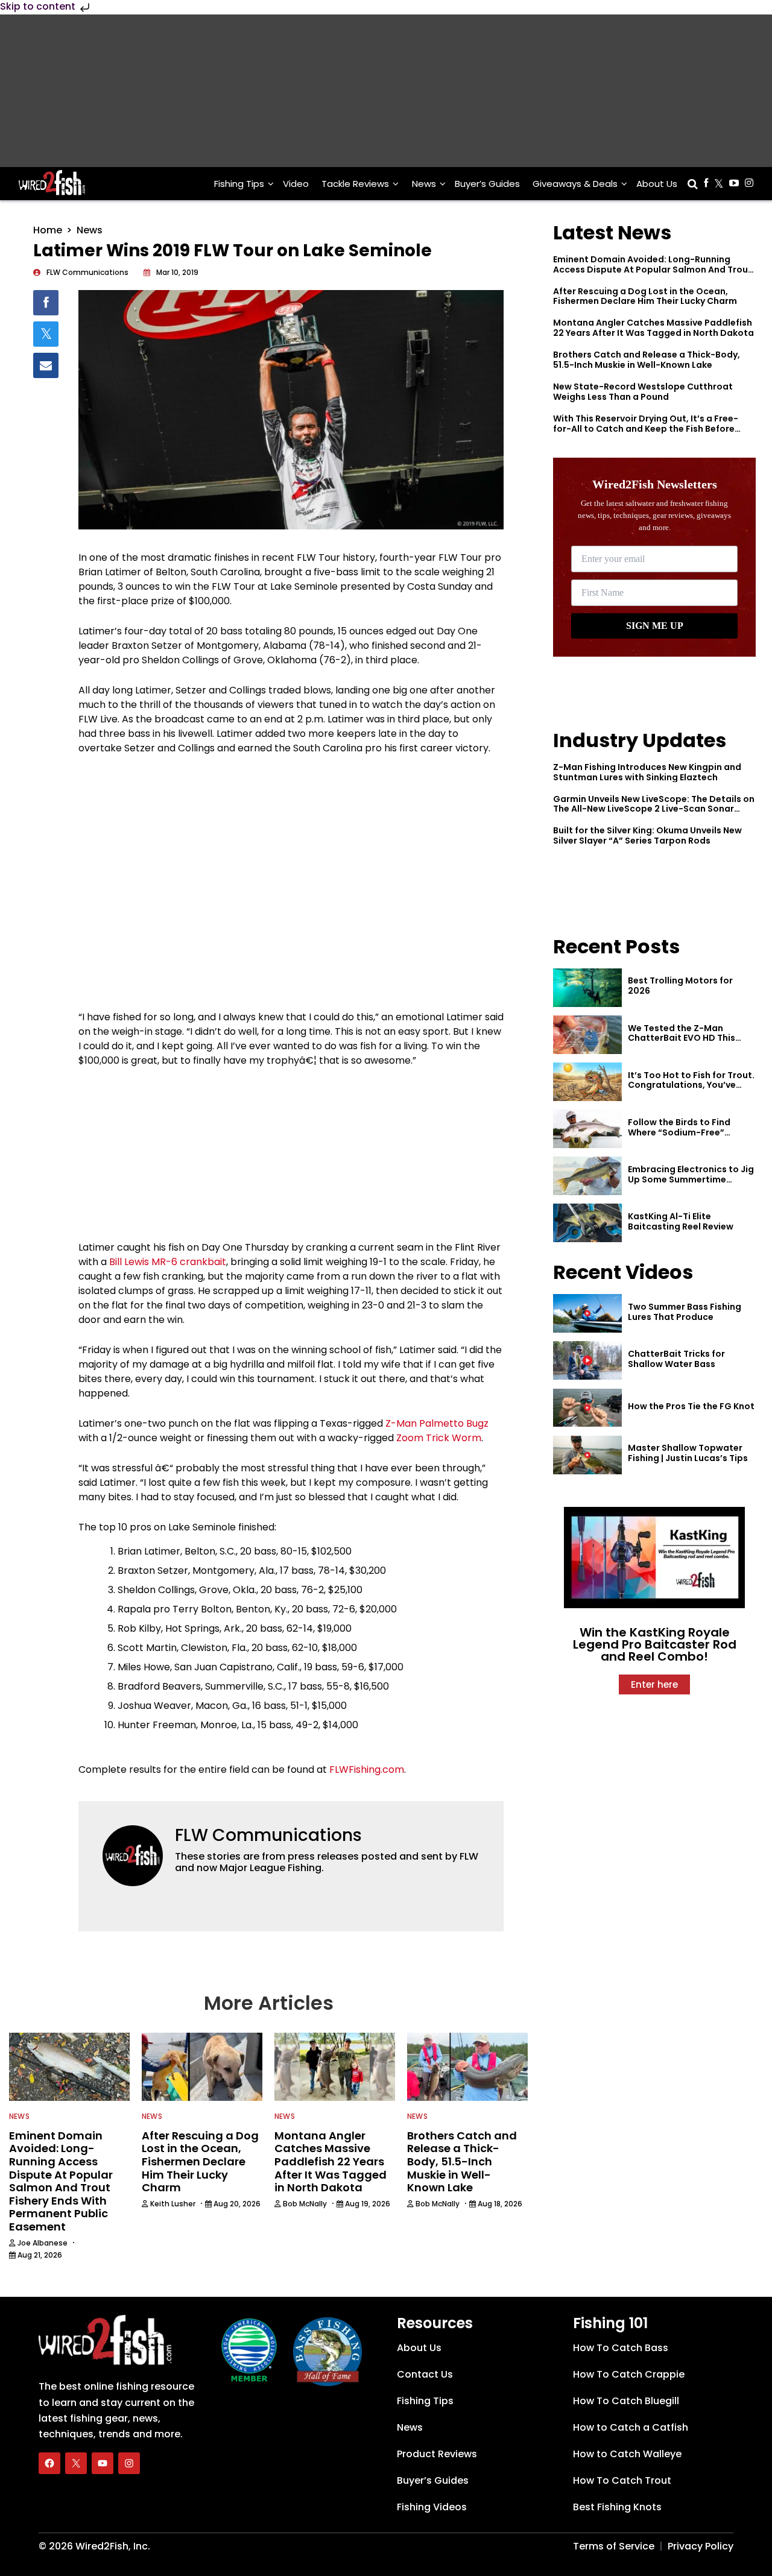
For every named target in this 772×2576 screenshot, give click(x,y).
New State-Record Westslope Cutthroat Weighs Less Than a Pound (643, 392)
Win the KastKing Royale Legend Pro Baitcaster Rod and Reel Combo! (655, 1644)
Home (48, 230)
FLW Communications (268, 1835)
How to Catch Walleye (627, 2454)
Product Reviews (437, 2454)
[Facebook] (49, 2463)
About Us (657, 184)
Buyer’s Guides (487, 184)
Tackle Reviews (355, 184)
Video (296, 184)
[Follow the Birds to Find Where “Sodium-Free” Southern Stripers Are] (587, 1129)
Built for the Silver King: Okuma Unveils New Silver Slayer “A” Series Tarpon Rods (647, 835)
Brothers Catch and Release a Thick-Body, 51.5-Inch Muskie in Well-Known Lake (647, 360)
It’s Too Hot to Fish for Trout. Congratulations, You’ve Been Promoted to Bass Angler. (691, 1090)
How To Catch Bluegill (626, 2401)
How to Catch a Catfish (631, 2427)
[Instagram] (129, 2463)
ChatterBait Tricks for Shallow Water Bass (676, 1359)
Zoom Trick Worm (439, 1438)
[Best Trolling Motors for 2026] (587, 988)
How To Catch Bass (621, 2348)
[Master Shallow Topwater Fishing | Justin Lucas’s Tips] (587, 1455)
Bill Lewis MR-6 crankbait (168, 1262)
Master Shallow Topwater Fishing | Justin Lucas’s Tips (688, 1453)
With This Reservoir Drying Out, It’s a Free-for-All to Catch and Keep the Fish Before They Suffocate (646, 429)
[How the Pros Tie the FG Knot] (587, 1408)
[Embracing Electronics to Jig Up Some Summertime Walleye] (587, 1176)
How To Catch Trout (622, 2480)
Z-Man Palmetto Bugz (437, 1423)
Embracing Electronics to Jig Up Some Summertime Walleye (691, 1179)
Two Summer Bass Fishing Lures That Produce (685, 1312)
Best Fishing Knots (617, 2507)
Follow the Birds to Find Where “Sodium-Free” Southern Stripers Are (679, 1132)
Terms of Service (614, 2546)
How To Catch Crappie (629, 2374)
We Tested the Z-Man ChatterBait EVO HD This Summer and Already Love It (689, 1038)
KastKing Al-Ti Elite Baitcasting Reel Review (681, 1221)
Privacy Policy (701, 2546)
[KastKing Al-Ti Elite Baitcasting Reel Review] (587, 1223)
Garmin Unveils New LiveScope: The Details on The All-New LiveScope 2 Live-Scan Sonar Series (654, 809)
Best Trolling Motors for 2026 (680, 986)
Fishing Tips (239, 184)
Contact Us (425, 2374)
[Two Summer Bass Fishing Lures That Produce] (587, 1313)
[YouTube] (103, 2463)
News (424, 184)
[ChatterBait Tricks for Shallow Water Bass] (587, 1360)
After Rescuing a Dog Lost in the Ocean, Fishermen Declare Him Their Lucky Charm (645, 296)
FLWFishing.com (367, 1769)
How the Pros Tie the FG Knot (691, 1406)
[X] (76, 2463)
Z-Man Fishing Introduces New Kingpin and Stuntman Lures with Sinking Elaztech (647, 772)
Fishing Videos (432, 2507)
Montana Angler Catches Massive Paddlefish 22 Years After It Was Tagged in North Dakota (653, 328)
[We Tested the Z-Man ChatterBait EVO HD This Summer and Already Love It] (587, 1035)
